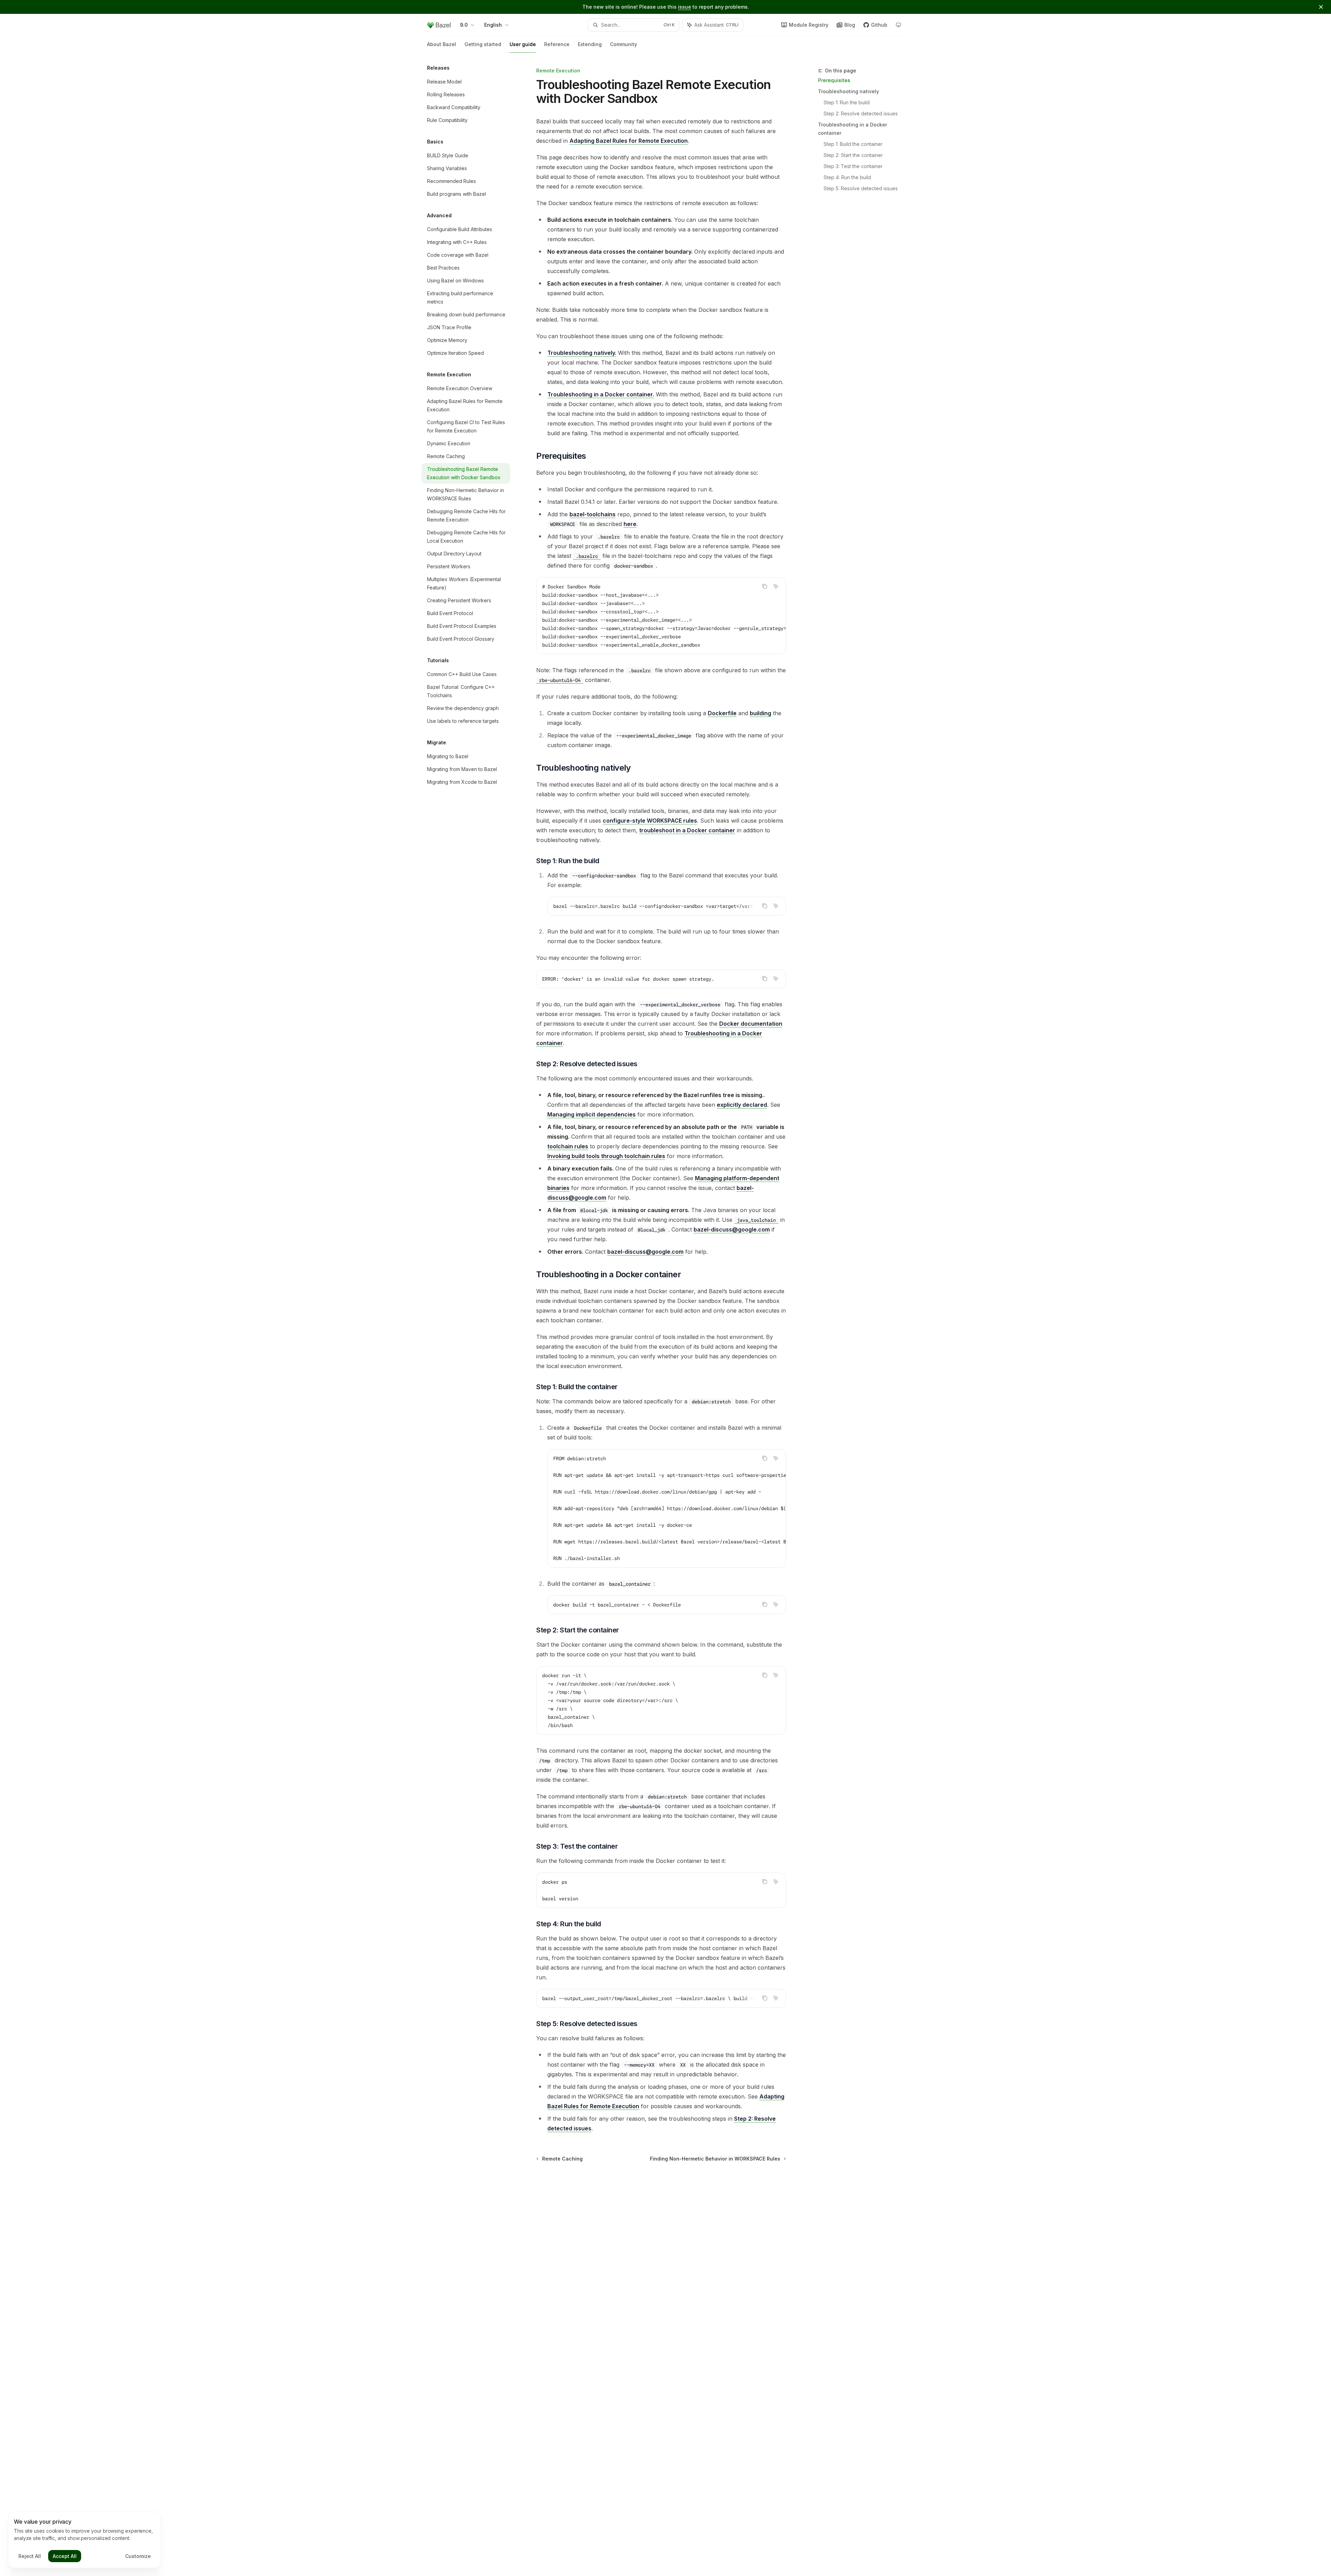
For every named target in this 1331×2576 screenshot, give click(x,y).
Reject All (30, 2556)
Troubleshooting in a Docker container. (601, 394)
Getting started (483, 44)
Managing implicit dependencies (591, 1114)
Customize (138, 2556)
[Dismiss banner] (1321, 7)
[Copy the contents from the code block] (765, 586)
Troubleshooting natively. (582, 353)
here (630, 524)
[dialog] (85, 2540)
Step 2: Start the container (853, 155)
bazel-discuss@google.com (732, 1229)
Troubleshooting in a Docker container (852, 129)
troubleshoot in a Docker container (687, 830)
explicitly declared (742, 1105)
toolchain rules (568, 1146)
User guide (523, 44)
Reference (557, 44)
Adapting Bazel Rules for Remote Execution (629, 141)
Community (624, 44)
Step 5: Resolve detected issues (861, 188)
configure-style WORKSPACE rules (650, 821)
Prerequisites (834, 80)
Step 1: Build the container (853, 144)
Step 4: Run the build (847, 177)
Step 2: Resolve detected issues (861, 113)
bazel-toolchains (593, 514)
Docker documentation (751, 1024)
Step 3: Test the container (853, 166)
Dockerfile (722, 713)
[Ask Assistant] (776, 586)
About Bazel (442, 44)
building (760, 713)
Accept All (65, 2556)
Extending (590, 44)
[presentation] (661, 616)
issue (685, 7)
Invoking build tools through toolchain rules (606, 1156)
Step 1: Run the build (847, 102)
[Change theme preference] (898, 25)
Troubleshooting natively (849, 91)
